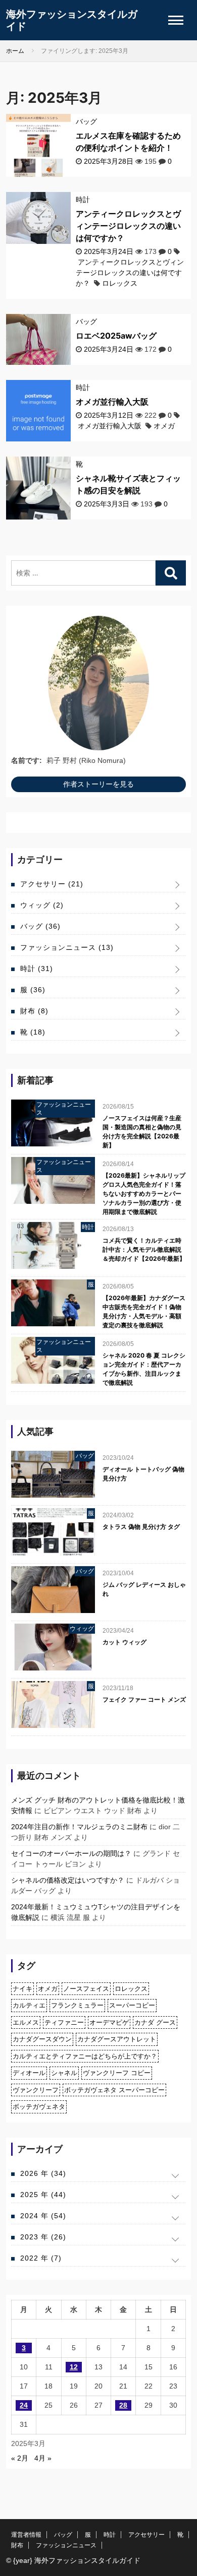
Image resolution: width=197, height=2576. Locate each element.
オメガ (164, 426)
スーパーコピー (132, 2005)
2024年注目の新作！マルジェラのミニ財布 (79, 1827)
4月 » (43, 2458)
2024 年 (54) (43, 2216)
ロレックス (120, 283)
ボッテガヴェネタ (39, 2107)
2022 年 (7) (41, 2258)
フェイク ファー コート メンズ (144, 1699)
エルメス (26, 2022)
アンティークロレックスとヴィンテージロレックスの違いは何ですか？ (128, 226)
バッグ (86, 121)
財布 (34, 1011)
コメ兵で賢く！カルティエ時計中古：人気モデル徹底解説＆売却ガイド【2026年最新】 (144, 1249)
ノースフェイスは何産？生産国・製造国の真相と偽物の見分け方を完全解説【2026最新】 (142, 1132)
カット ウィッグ (125, 1642)
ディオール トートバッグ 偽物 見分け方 (143, 1474)
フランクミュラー (77, 2005)
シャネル (64, 2073)
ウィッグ (42, 905)
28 (123, 2405)
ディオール (29, 2073)
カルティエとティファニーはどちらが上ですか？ (85, 2056)
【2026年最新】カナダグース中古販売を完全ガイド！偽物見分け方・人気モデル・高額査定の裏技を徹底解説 (144, 1311)
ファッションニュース (67, 947)
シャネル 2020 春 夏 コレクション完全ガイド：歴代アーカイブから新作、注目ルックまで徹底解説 (144, 1369)
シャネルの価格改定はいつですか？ (68, 1880)
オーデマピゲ (109, 2022)
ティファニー (64, 2022)
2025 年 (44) (43, 2195)
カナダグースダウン (42, 2039)
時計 (83, 200)
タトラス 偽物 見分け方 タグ (141, 1527)
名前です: (27, 760)
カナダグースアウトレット (117, 2039)
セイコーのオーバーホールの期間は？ (71, 1853)
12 (74, 2367)
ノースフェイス (86, 1989)
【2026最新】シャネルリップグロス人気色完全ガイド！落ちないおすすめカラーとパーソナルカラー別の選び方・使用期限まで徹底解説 (144, 1194)
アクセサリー (52, 884)
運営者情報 (26, 2535)
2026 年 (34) (43, 2173)
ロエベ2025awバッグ (116, 336)
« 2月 (20, 2458)
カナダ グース (155, 2022)
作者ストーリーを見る (98, 784)
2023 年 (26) (43, 2237)
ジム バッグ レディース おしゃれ (144, 1589)
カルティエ (29, 2005)
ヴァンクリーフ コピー (117, 2073)
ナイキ (22, 1989)
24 (24, 2405)
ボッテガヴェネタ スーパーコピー (114, 2090)
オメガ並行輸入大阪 (112, 402)
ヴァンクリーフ (36, 2090)
